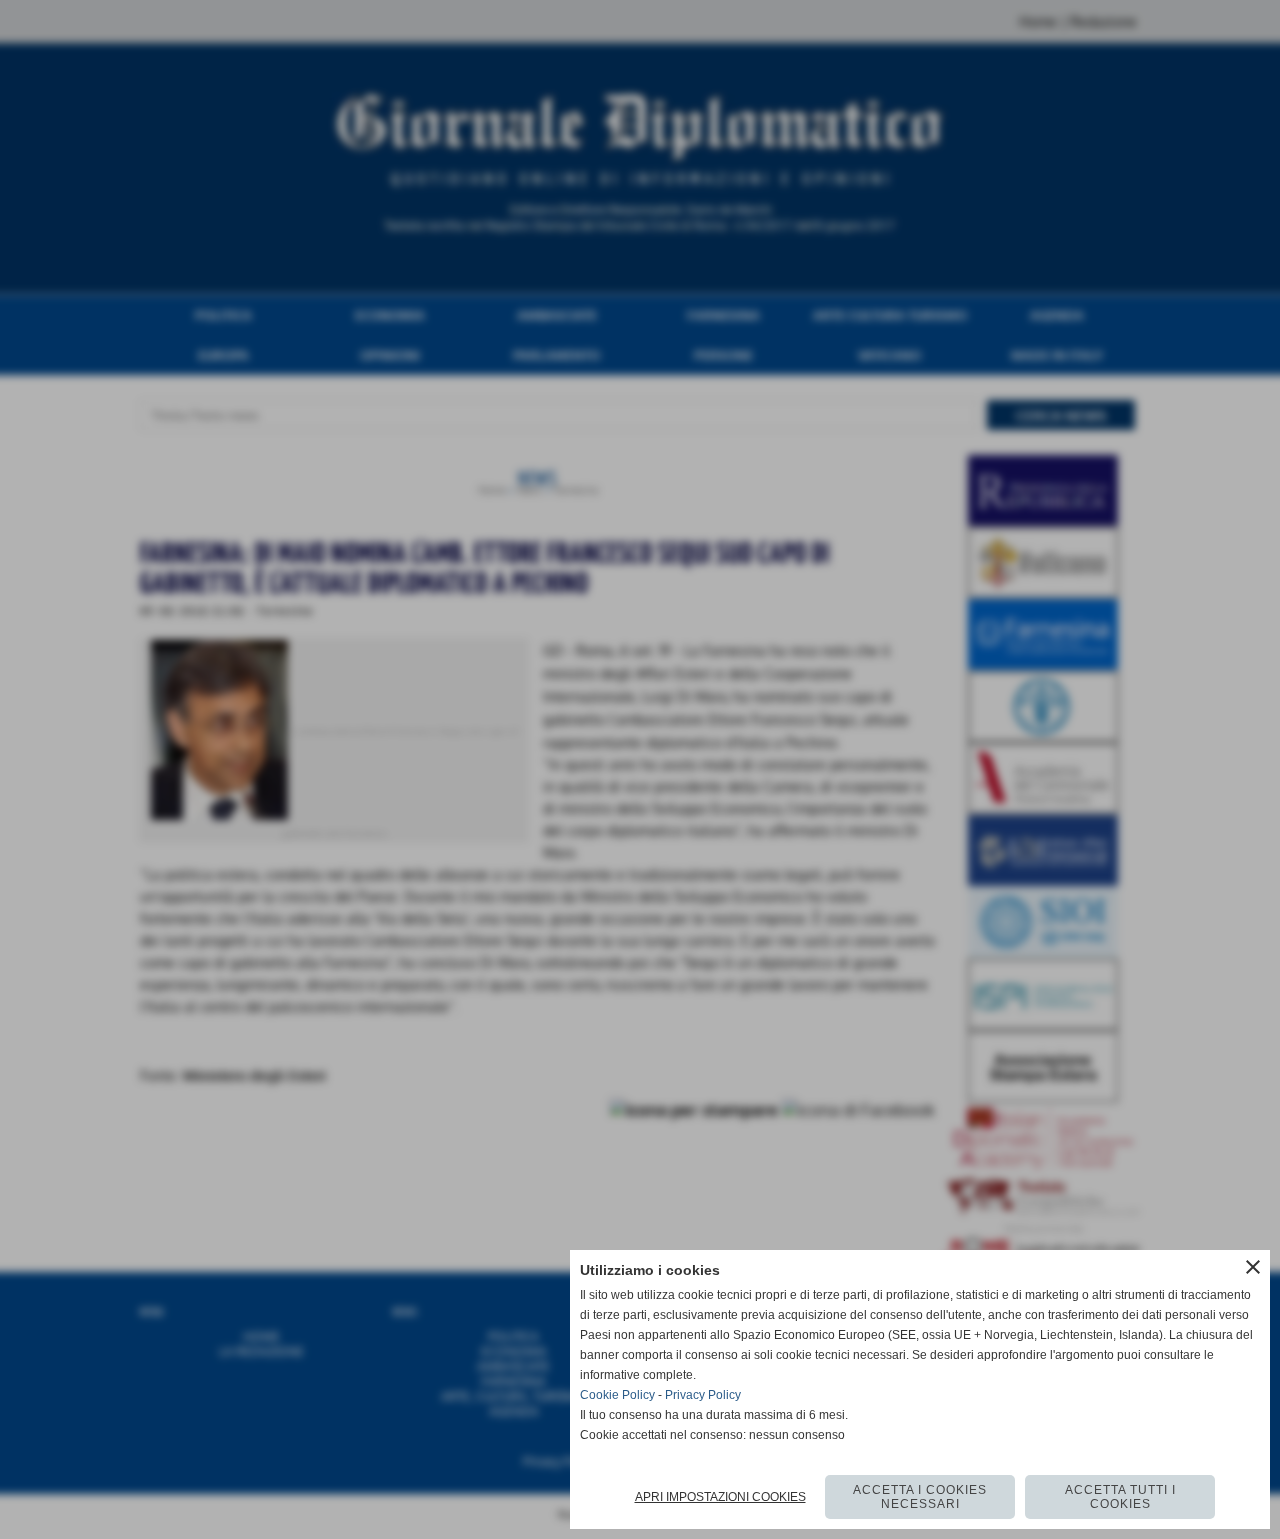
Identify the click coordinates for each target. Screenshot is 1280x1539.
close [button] (1253, 1267)
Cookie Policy (617, 1395)
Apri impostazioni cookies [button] (720, 1497)
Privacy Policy (703, 1395)
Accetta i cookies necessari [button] (920, 1497)
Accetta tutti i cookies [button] (1120, 1497)
